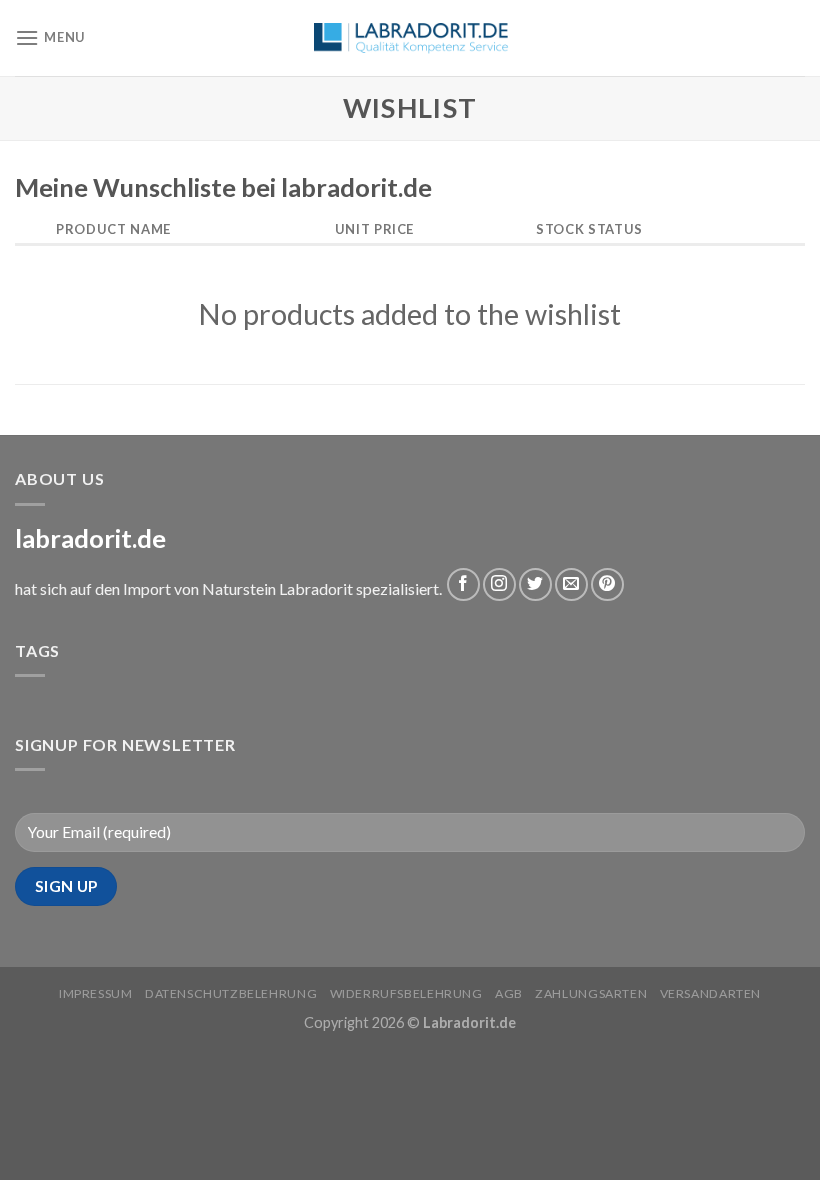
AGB (509, 993)
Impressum (96, 993)
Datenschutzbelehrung (231, 993)
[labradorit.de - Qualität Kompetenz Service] (410, 38)
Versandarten (710, 993)
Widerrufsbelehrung (406, 993)
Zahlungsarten (591, 993)
